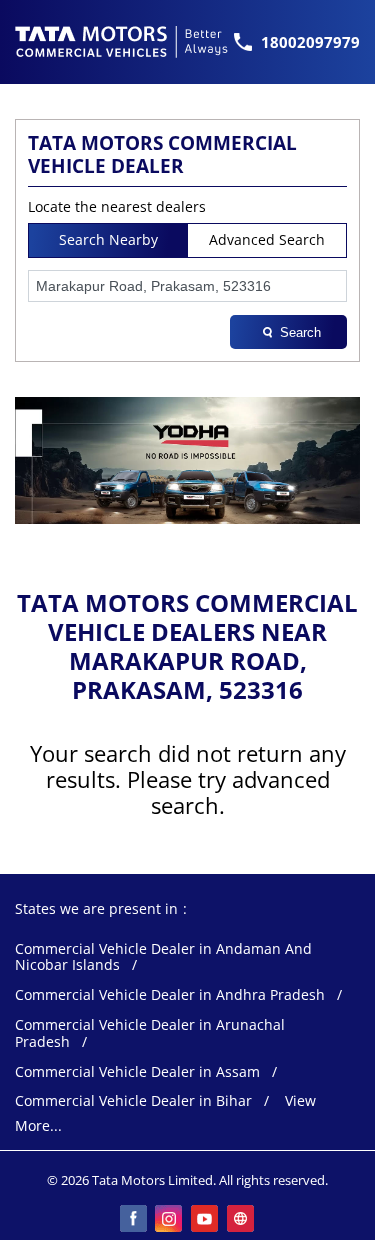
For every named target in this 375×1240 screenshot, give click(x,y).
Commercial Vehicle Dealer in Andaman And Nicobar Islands (163, 958)
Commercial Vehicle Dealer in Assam (137, 1072)
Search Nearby (108, 239)
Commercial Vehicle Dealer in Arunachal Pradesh (150, 1034)
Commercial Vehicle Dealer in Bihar (133, 1101)
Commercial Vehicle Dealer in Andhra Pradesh (170, 995)
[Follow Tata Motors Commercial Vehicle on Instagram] (170, 1220)
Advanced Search (267, 239)
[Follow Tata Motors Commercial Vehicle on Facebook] (134, 1220)
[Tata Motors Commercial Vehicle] (122, 42)
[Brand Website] (242, 1220)
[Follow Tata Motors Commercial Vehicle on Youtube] (206, 1220)
